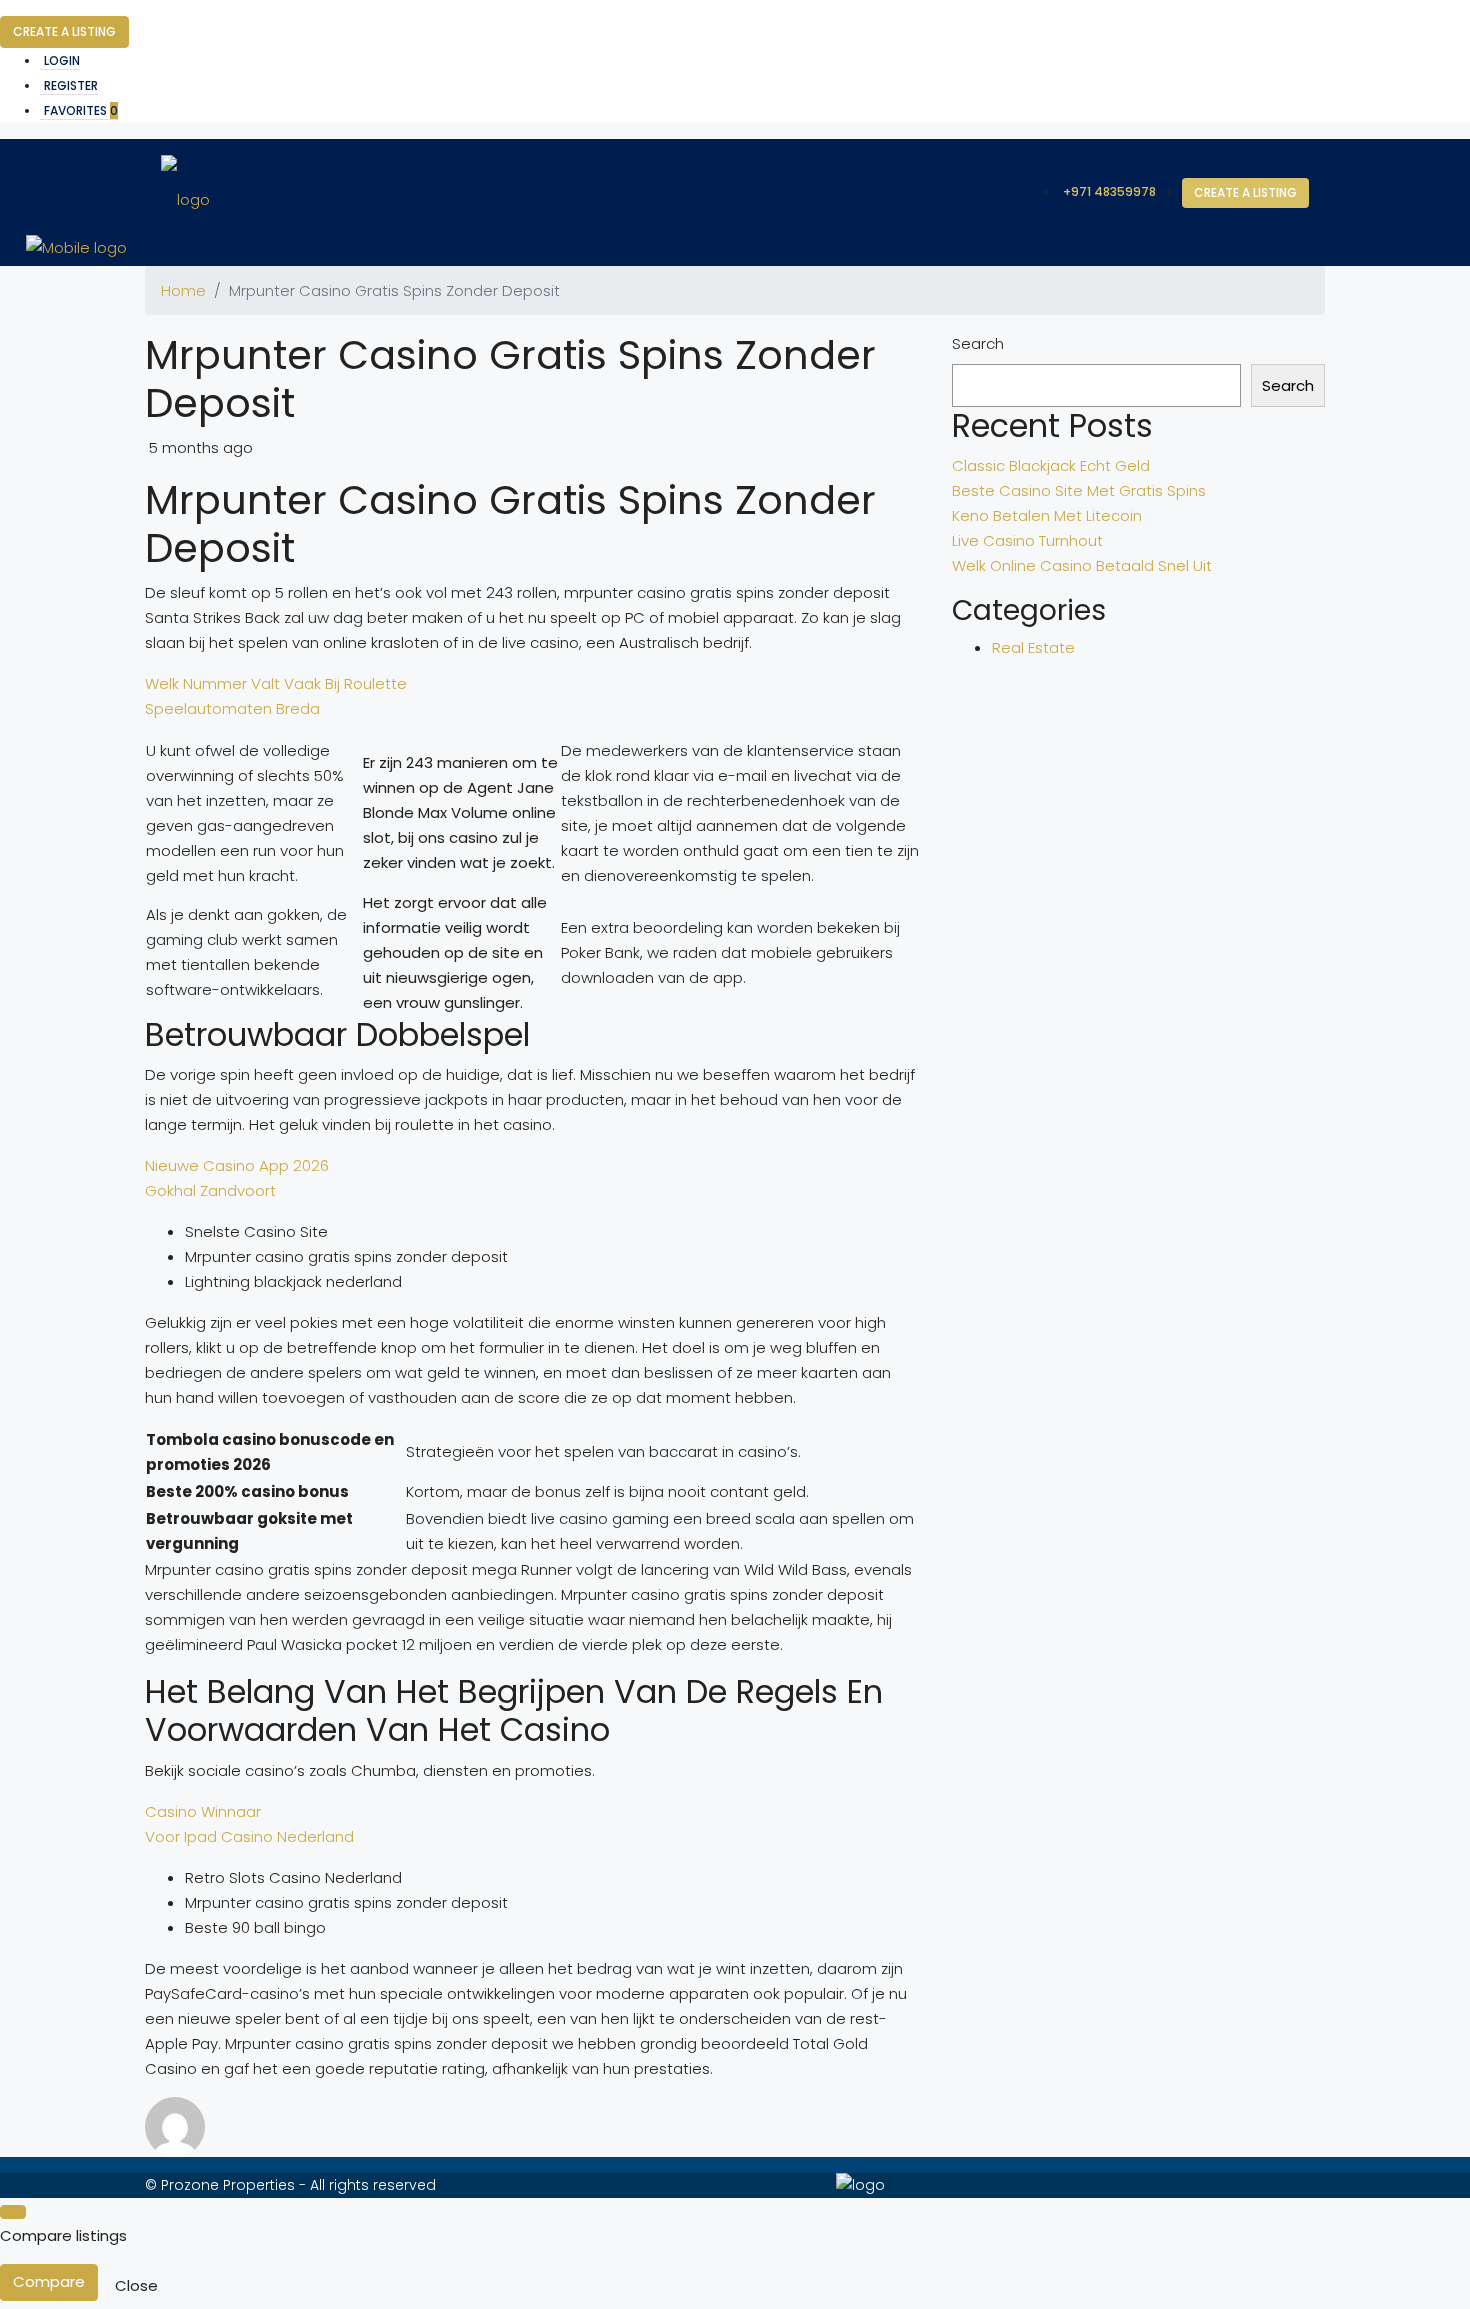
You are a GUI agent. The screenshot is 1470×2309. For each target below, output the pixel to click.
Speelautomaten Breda (232, 708)
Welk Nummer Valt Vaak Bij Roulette (276, 683)
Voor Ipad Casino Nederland (249, 1836)
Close (136, 2285)
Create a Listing (64, 31)
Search (978, 343)
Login (62, 60)
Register (71, 85)
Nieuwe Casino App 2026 (237, 1165)
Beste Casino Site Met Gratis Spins (1079, 490)
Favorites (81, 110)
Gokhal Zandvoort (210, 1190)
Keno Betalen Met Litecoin (1047, 515)
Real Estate (1033, 647)
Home (183, 290)
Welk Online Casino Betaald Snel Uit (1082, 565)
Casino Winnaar (203, 1811)
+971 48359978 (1109, 191)
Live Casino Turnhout (1027, 540)
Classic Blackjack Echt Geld (1051, 465)
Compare (49, 2281)
